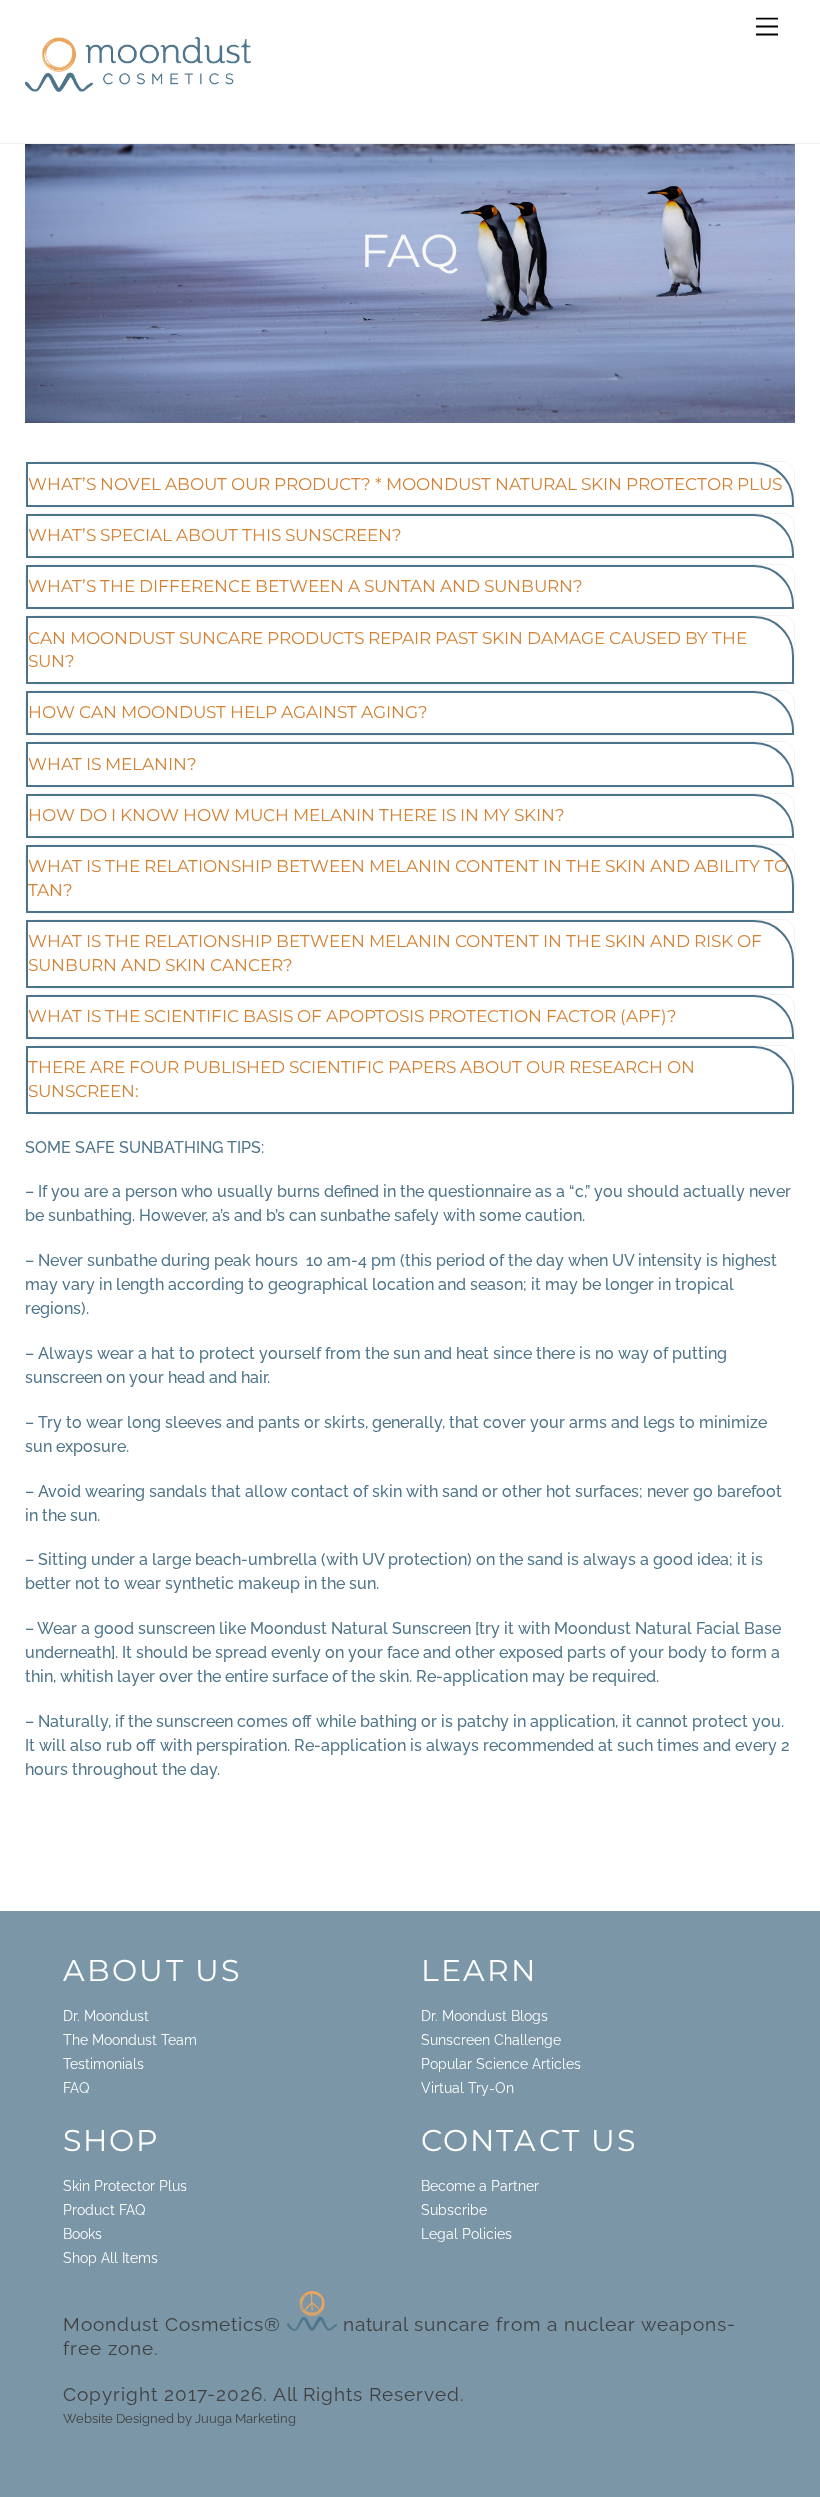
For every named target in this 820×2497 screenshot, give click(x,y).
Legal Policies (466, 2233)
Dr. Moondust (106, 2015)
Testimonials (103, 2063)
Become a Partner (480, 2185)
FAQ (76, 2087)
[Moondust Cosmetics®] (138, 86)
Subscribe (454, 2209)
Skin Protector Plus (125, 2185)
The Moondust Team (130, 2039)
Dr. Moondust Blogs (484, 2015)
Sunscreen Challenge (491, 2039)
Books (82, 2233)
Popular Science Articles (501, 2063)
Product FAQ (104, 2209)
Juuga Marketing (245, 2418)
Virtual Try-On (467, 2087)
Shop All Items (110, 2257)
